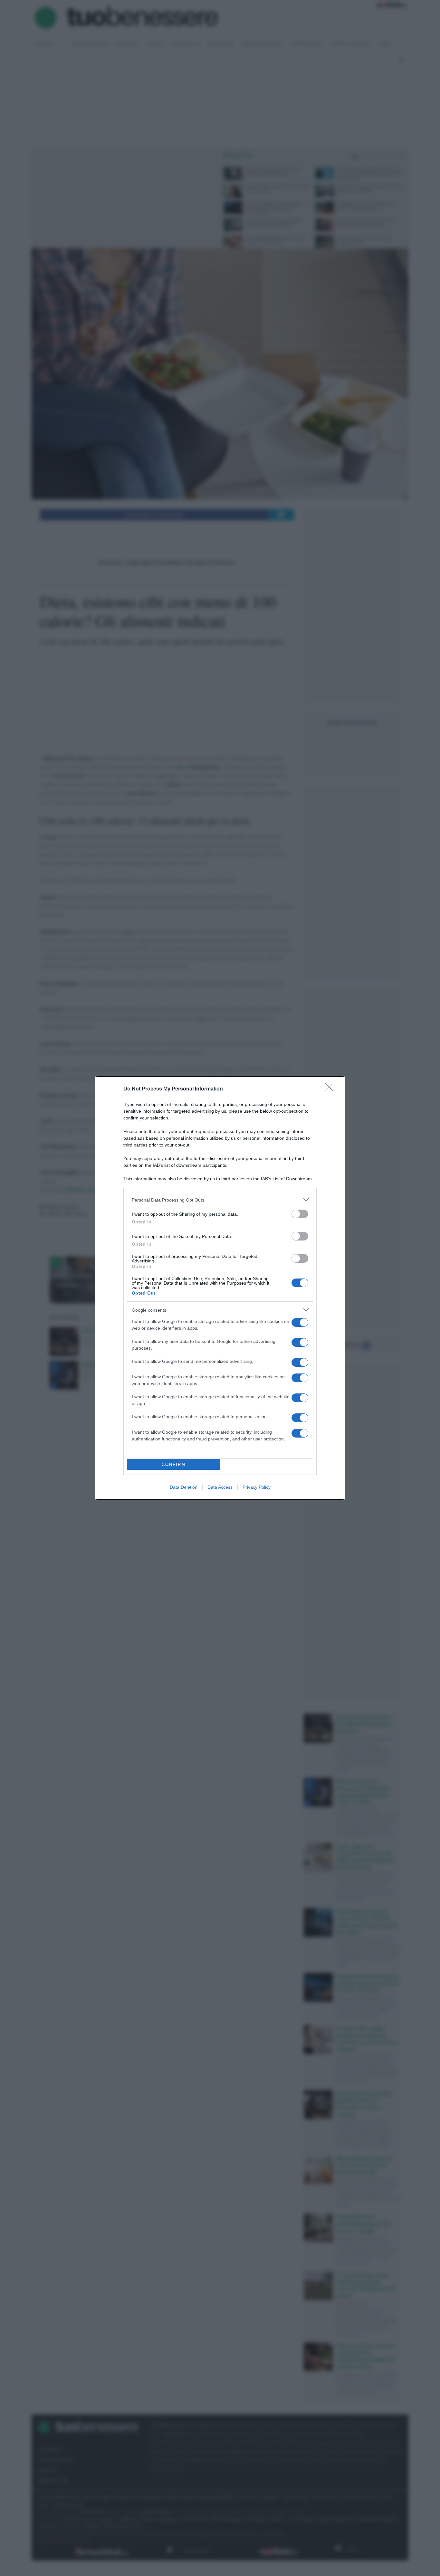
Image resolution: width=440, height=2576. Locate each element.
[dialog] (220, 1288)
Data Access (220, 1487)
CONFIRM (174, 1464)
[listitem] (220, 1200)
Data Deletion (184, 1487)
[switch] (300, 1214)
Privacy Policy (257, 1487)
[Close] (331, 1089)
